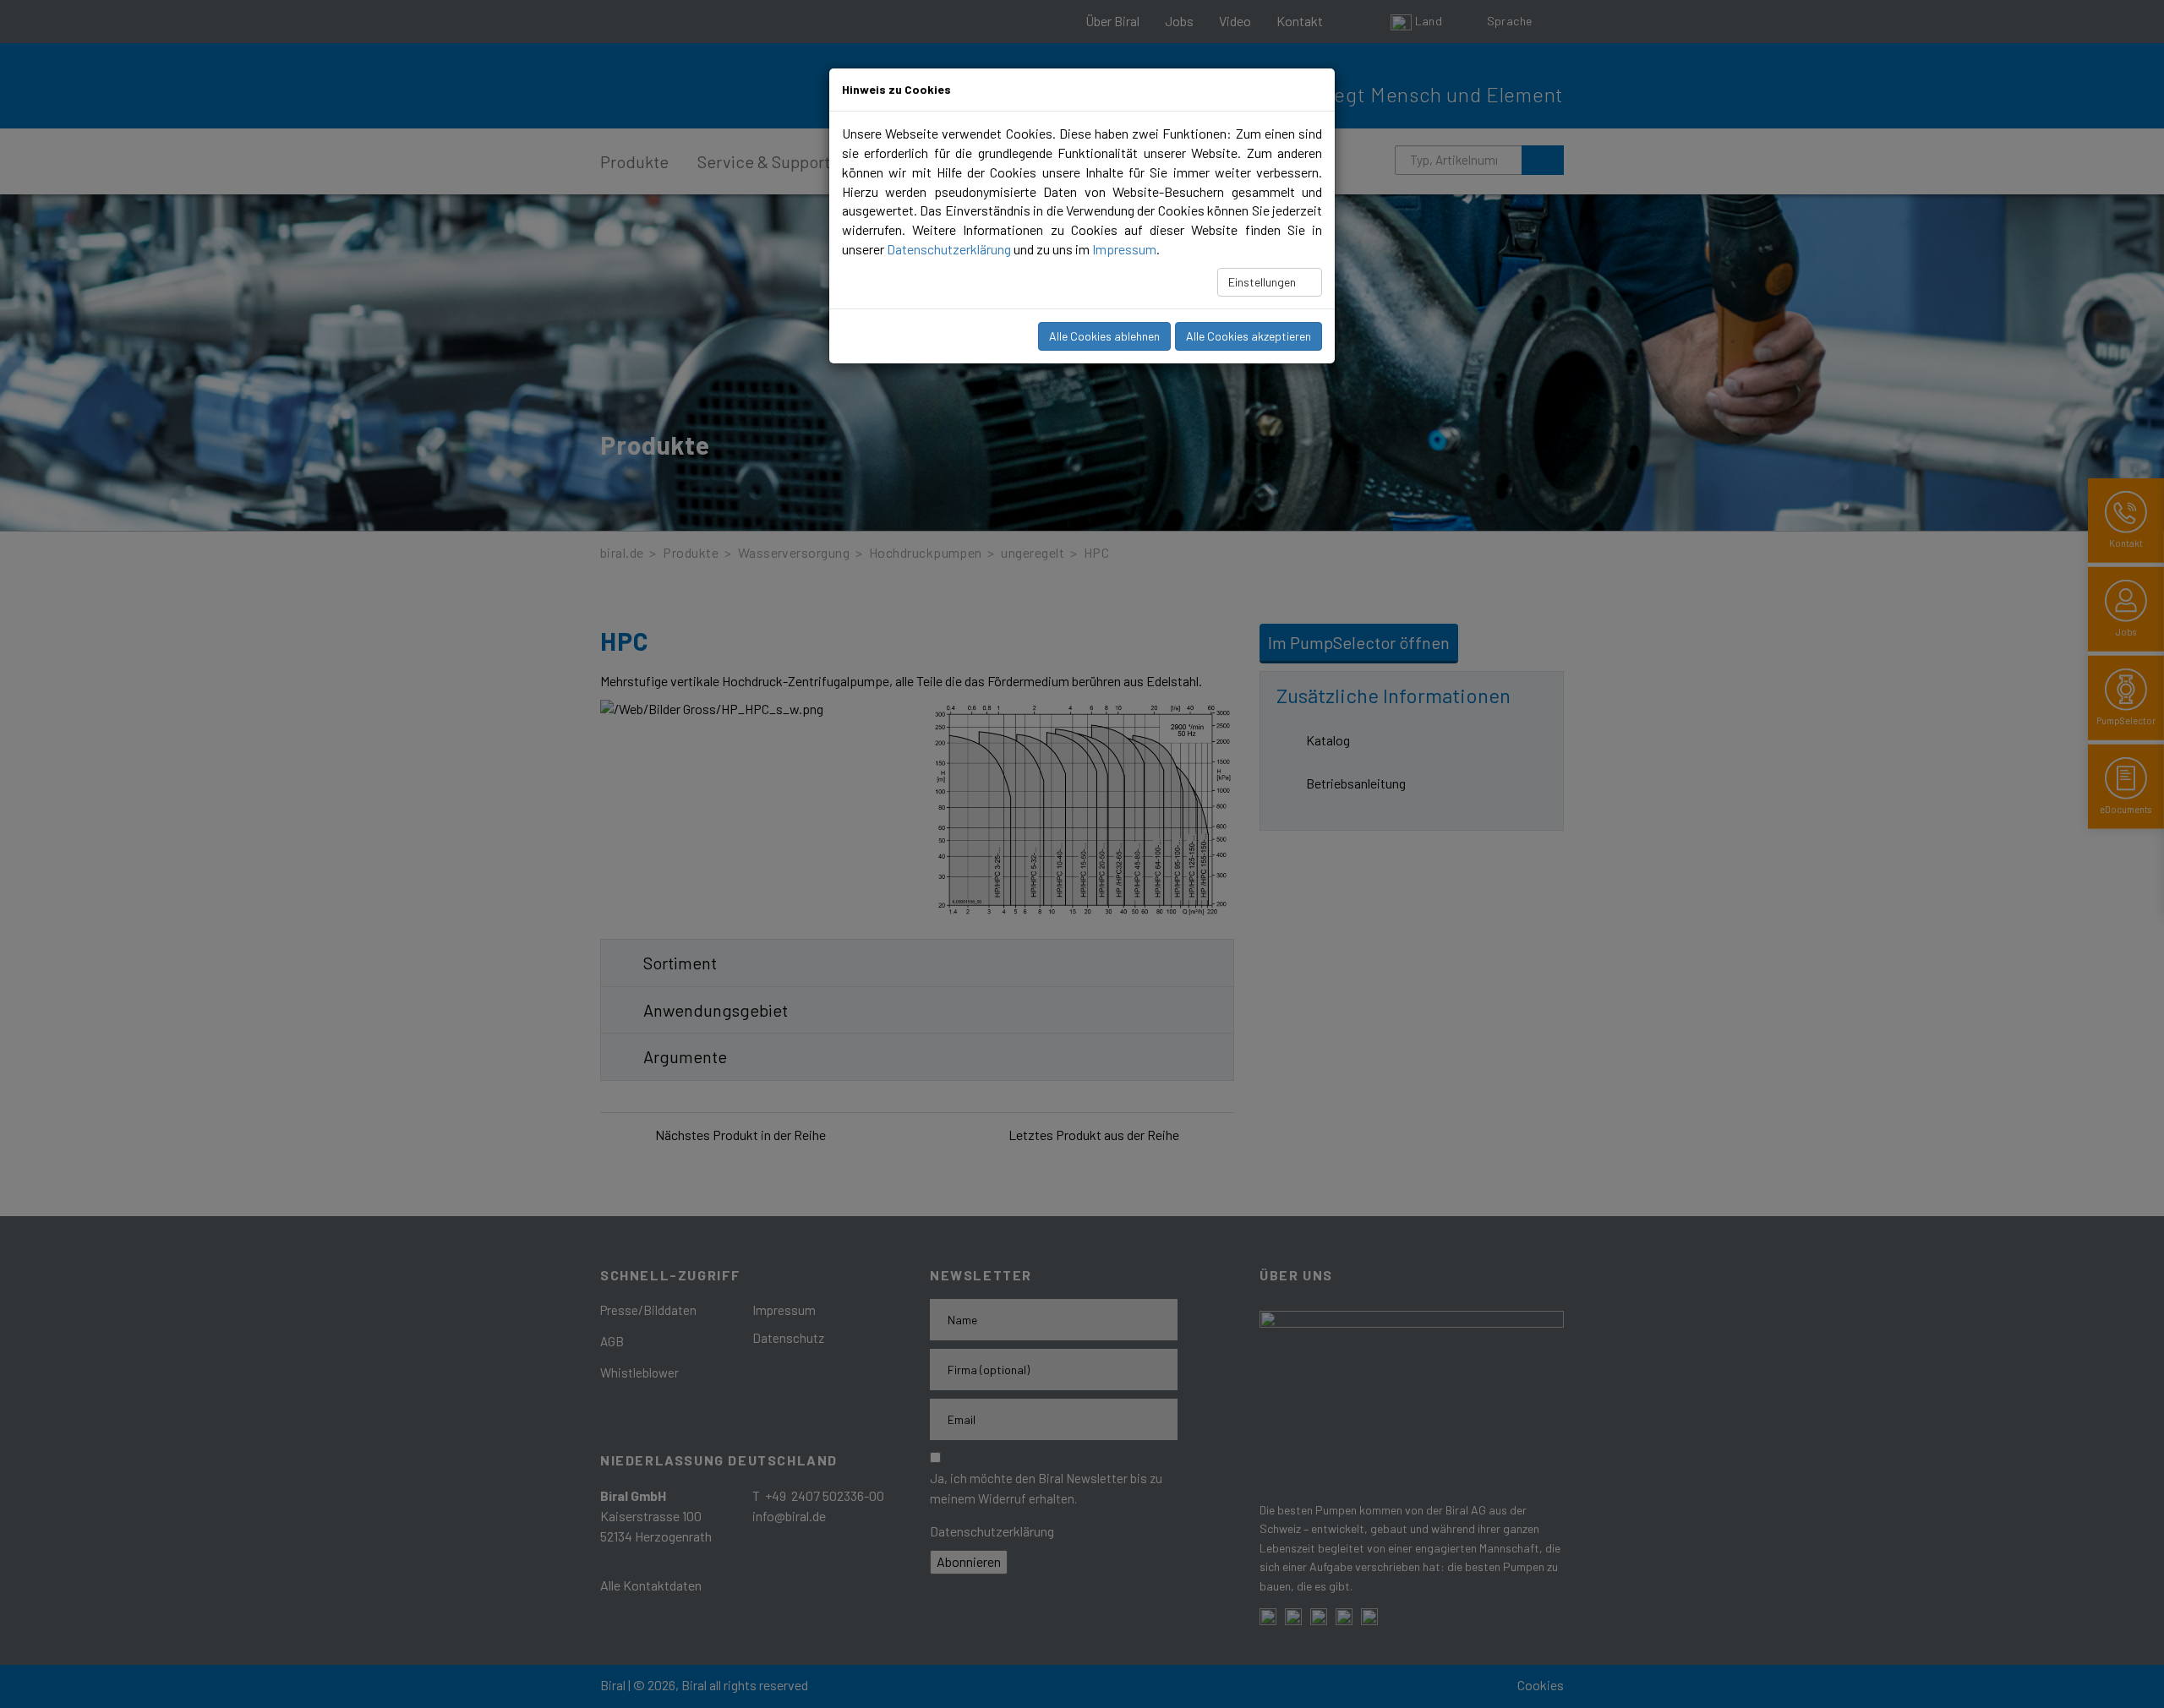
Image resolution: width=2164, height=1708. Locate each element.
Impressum (1124, 249)
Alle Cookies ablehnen (1104, 336)
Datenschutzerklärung (949, 249)
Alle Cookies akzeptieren (1249, 336)
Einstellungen (1263, 282)
